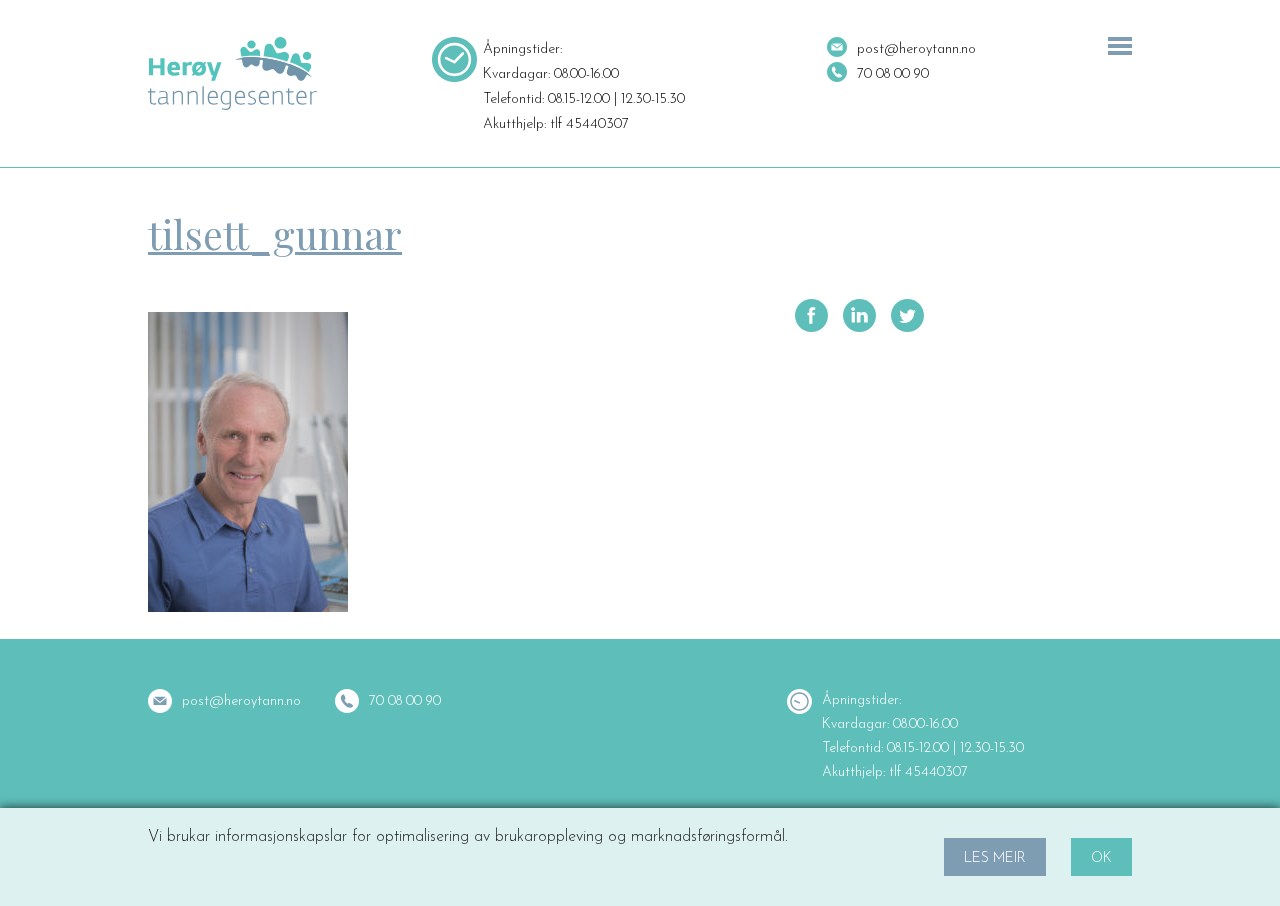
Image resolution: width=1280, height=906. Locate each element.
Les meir (995, 858)
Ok (1101, 858)
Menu (1120, 46)
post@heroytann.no (916, 49)
